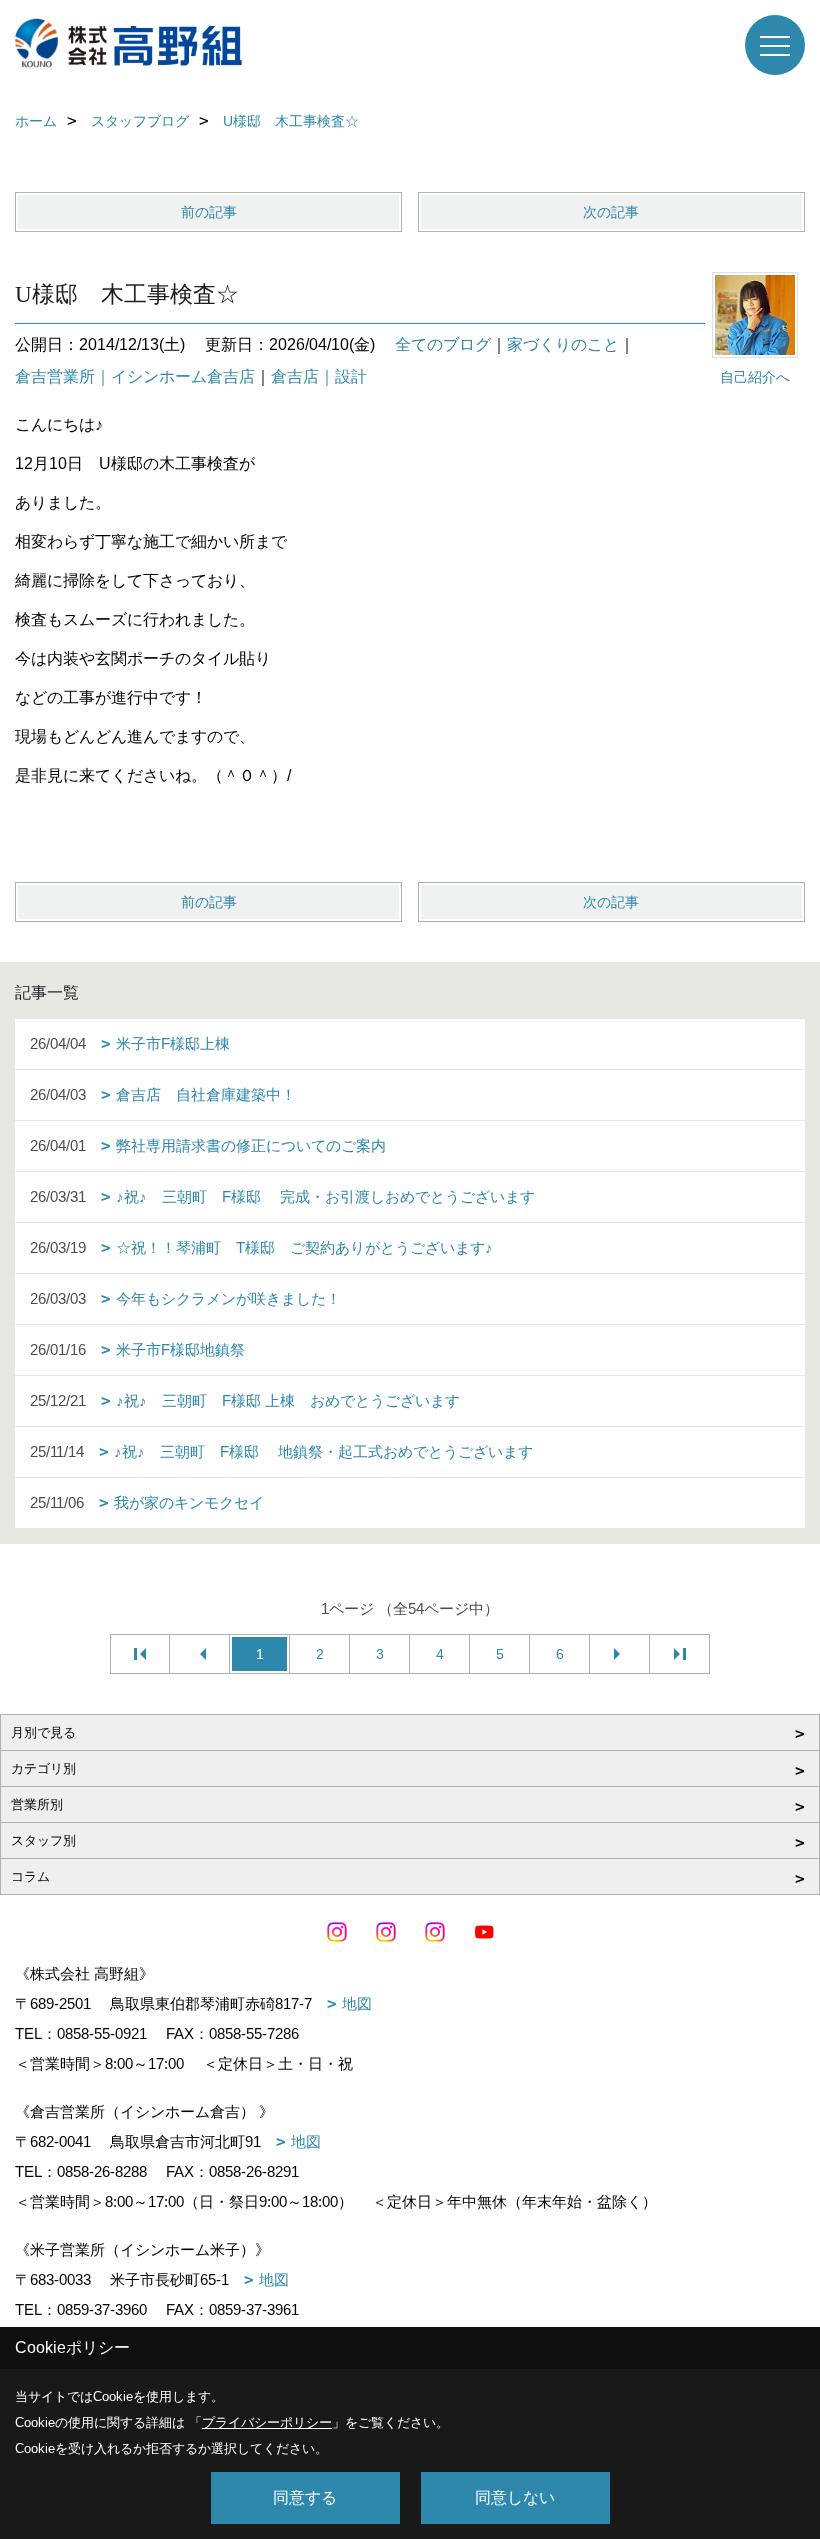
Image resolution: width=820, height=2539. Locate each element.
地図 (357, 2003)
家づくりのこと (563, 344)
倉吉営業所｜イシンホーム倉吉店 (135, 376)
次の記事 (611, 212)
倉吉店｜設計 (319, 376)
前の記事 (209, 212)
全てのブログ (443, 344)
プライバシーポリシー (267, 2422)
